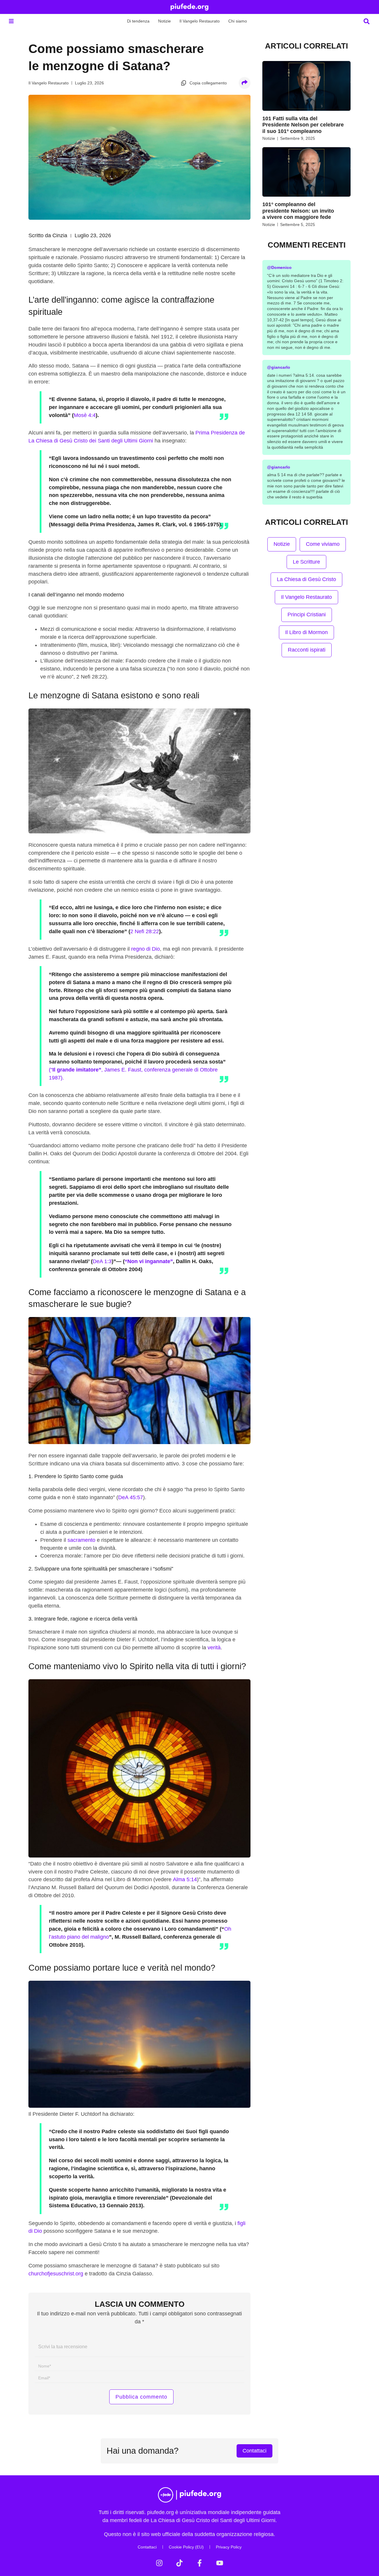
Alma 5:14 (185, 1879)
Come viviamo (323, 544)
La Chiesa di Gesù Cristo (306, 579)
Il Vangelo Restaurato (200, 21)
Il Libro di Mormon (306, 632)
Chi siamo (238, 21)
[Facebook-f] (200, 2563)
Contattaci (147, 2547)
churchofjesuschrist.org (56, 2274)
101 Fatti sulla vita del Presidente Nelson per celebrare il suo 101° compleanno (303, 125)
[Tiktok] (179, 2563)
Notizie (164, 21)
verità (214, 1648)
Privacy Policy (229, 2547)
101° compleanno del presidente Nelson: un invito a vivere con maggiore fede (298, 211)
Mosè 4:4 (85, 415)
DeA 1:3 (102, 1261)
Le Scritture (306, 562)
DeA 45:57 (131, 1497)
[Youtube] (220, 2563)
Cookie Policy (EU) (186, 2547)
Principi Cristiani (307, 615)
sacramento (81, 1540)
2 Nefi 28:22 (145, 931)
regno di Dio (146, 949)
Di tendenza (138, 21)
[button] (11, 21)
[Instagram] (159, 2563)
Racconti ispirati (307, 650)
